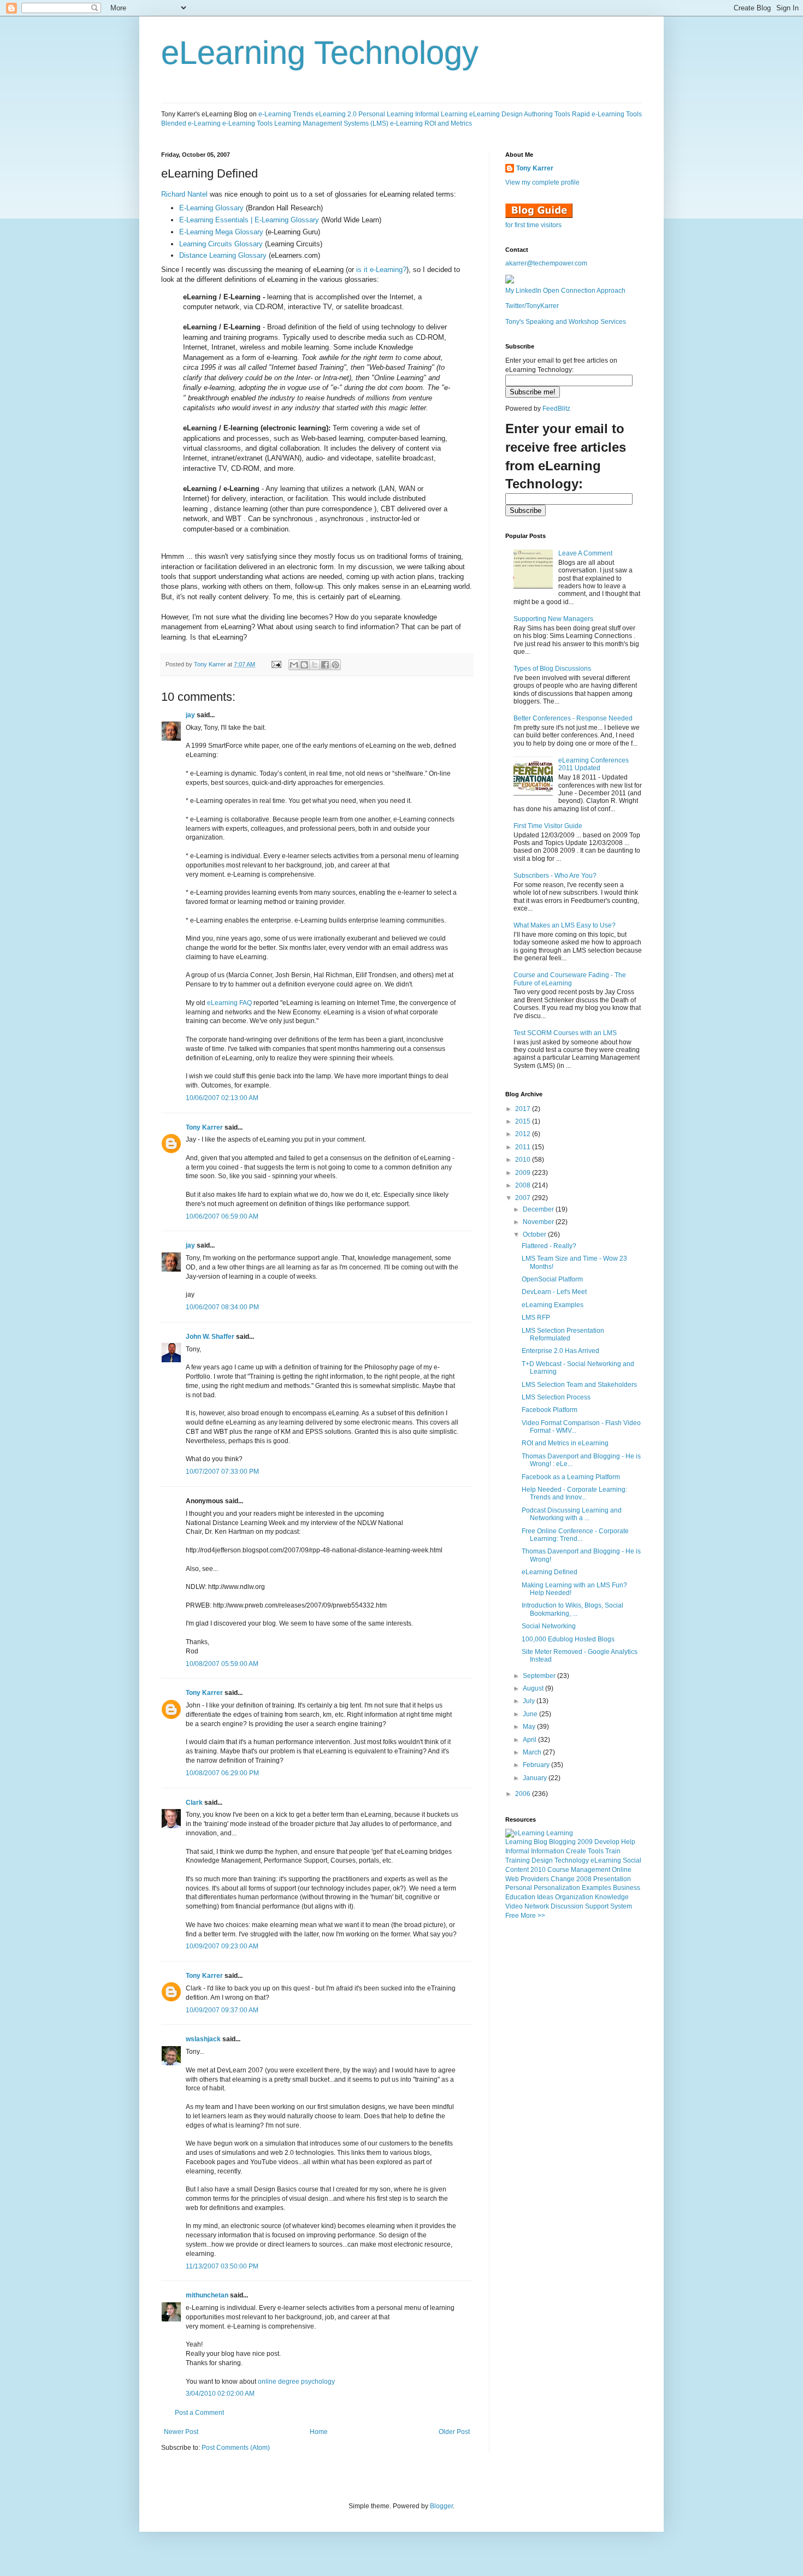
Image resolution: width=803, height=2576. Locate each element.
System (621, 1906)
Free (512, 1916)
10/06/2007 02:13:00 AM (222, 1098)
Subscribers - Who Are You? (555, 876)
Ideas (545, 1897)
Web (512, 1879)
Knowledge (612, 1897)
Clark (194, 1803)
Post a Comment (199, 2413)
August (534, 1688)
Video (514, 1906)
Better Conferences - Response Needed (573, 718)
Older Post (454, 2432)
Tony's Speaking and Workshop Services (566, 322)
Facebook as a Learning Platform (571, 1477)
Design (542, 1860)
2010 (524, 1160)
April (530, 1740)
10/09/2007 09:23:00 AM (222, 1946)
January (536, 1778)
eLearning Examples (553, 1305)
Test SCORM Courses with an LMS (565, 1033)
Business (627, 1888)
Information (548, 1851)
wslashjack (203, 2039)
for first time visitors (533, 225)
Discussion (567, 1906)
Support (597, 1906)
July (530, 1701)
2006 (524, 1794)
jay (190, 715)
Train (613, 1851)
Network (537, 1906)
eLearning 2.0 (336, 114)
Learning (519, 1842)
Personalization (557, 1888)
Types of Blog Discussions (552, 669)
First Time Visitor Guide (548, 826)
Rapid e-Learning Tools (607, 114)
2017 (524, 1109)
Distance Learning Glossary (223, 255)
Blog (541, 1842)
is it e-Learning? (381, 270)
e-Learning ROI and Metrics (431, 123)
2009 (524, 1173)
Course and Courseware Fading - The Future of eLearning (570, 979)
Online (622, 1870)
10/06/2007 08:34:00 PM (222, 1307)
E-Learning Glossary (211, 208)
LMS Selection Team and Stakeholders (579, 1385)
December (539, 1209)
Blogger (441, 2506)
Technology (572, 1860)
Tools (596, 1851)
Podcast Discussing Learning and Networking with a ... (572, 1514)
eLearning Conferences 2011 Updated (594, 764)
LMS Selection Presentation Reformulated (563, 1334)
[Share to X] (315, 665)
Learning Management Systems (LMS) (331, 123)
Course (558, 1870)
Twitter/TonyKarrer (532, 306)
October (535, 1234)
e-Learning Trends (286, 114)
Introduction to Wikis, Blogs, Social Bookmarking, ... (572, 1609)
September (540, 1676)
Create (576, 1851)
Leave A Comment (585, 553)
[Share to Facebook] (325, 665)
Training (518, 1860)
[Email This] (294, 665)
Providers (535, 1879)
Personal (519, 1888)
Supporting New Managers (553, 619)
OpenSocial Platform (552, 1279)
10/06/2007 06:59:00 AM (222, 1216)
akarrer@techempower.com (546, 263)
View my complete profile (542, 182)
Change (563, 1879)
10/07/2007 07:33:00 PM (222, 1472)
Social (632, 1860)
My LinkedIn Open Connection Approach (565, 291)
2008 (524, 1185)
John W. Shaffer (210, 1337)
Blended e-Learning (191, 123)
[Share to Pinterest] (335, 665)
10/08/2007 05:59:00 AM (222, 1664)
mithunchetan (207, 2295)
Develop (607, 1842)
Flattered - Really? (549, 1246)
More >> (533, 1916)
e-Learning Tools (247, 123)
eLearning (606, 1860)
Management (591, 1870)
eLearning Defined (550, 1572)
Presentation (612, 1879)
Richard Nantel (184, 194)
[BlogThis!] (304, 665)
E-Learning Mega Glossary (221, 232)
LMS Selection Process (556, 1397)
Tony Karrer (210, 664)
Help (628, 1842)
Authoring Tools (547, 114)
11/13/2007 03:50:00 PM (222, 2266)
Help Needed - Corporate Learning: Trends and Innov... (574, 1493)
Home (319, 2432)
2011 (524, 1147)
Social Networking (549, 1626)
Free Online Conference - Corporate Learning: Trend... (575, 1535)
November (539, 1222)
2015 (524, 1121)
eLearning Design (496, 114)
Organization (574, 1897)
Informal (517, 1851)
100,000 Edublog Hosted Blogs (568, 1639)
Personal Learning (386, 114)
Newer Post (181, 2432)
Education (520, 1897)
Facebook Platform (550, 1410)
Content (517, 1870)
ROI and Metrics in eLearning (565, 1443)
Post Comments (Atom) (236, 2448)
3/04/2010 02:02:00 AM (220, 2394)
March (533, 1752)
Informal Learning (441, 114)
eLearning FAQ (229, 1003)
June (531, 1714)
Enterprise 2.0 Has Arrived (560, 1351)
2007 (524, 1198)
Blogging (562, 1842)
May (530, 1727)
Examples (597, 1888)
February (537, 1765)
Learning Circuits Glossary (221, 244)
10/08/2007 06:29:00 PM (222, 1773)
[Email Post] (276, 664)
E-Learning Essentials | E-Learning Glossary (249, 220)
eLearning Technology (320, 53)
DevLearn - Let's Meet (554, 1292)
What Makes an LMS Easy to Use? (565, 925)
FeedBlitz (556, 409)
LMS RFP (536, 1317)
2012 (524, 1134)
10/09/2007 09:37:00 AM (222, 2010)
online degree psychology (296, 2382)
